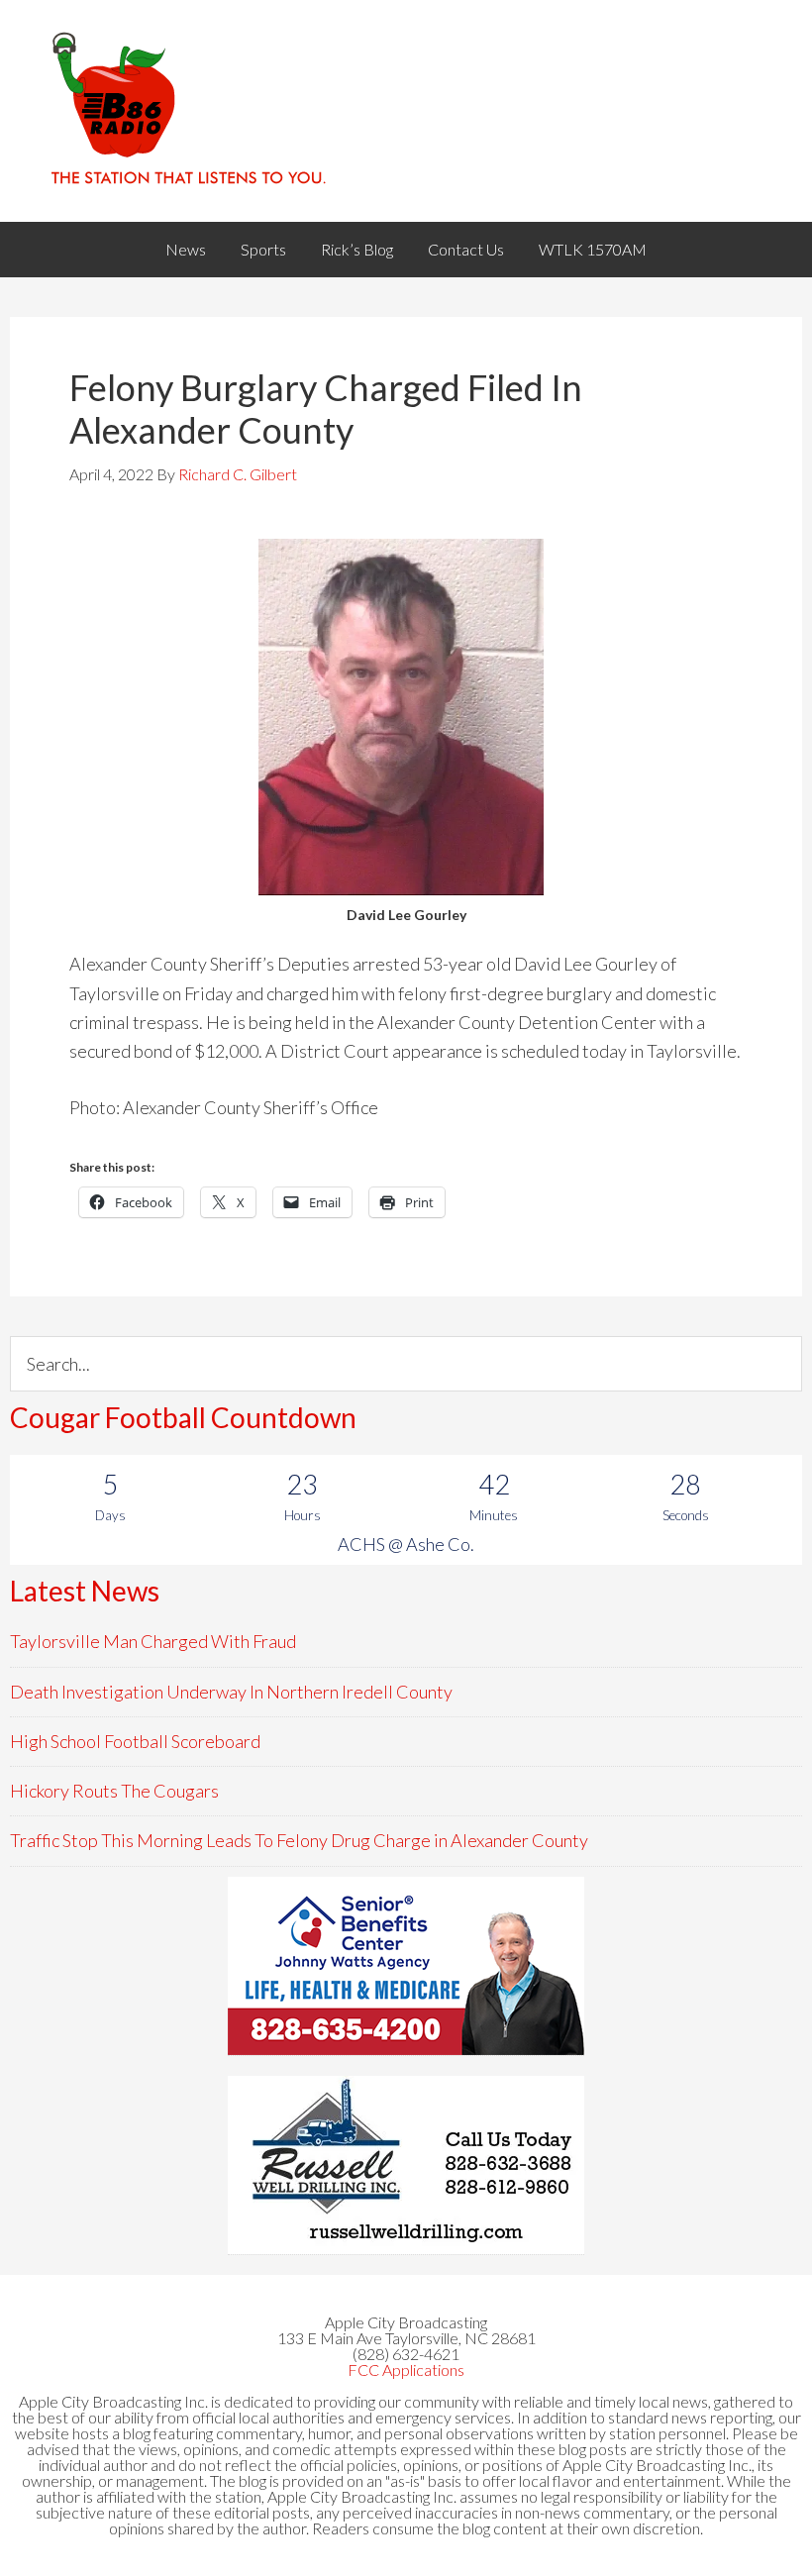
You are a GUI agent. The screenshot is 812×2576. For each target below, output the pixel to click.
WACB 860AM (406, 111)
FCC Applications (406, 2370)
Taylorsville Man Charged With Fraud (153, 1641)
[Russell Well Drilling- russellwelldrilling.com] (406, 2165)
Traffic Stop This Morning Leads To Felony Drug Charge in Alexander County (299, 1840)
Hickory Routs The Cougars (114, 1791)
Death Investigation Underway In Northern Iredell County (231, 1692)
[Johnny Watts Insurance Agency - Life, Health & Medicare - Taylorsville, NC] (406, 1966)
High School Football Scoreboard (135, 1741)
